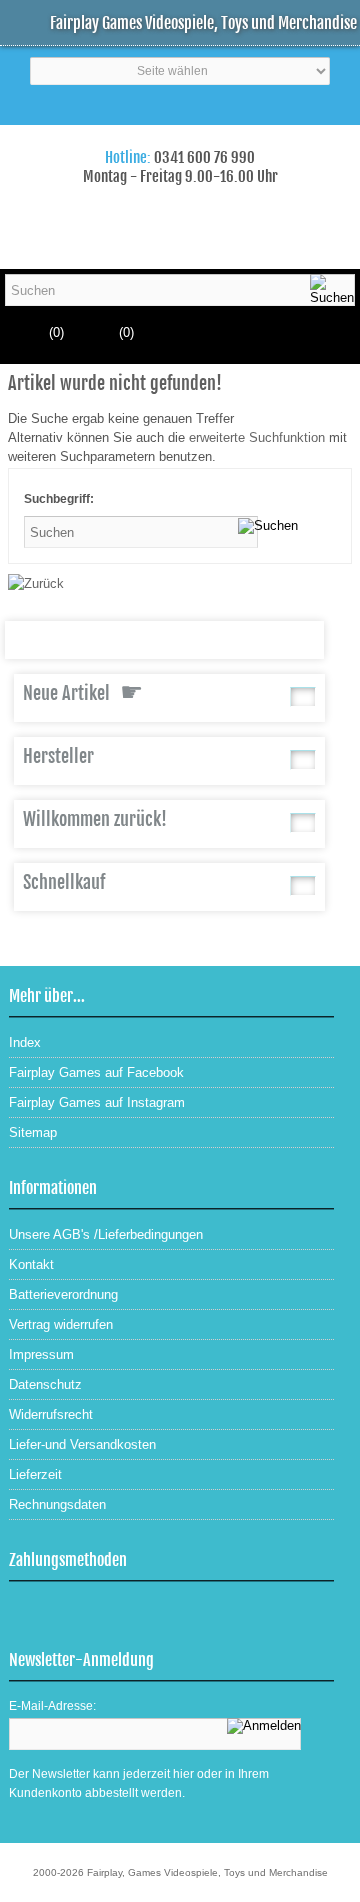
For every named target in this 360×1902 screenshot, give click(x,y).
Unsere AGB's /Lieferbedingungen (106, 1234)
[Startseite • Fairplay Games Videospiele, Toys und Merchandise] (180, 138)
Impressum (41, 1354)
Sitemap (33, 1132)
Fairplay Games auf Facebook (96, 1072)
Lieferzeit (35, 1474)
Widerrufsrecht (51, 1414)
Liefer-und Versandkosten (82, 1444)
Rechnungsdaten (57, 1504)
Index (25, 1042)
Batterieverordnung (63, 1294)
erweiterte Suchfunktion (257, 437)
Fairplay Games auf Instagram (97, 1102)
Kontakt (31, 1264)
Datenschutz (45, 1384)
